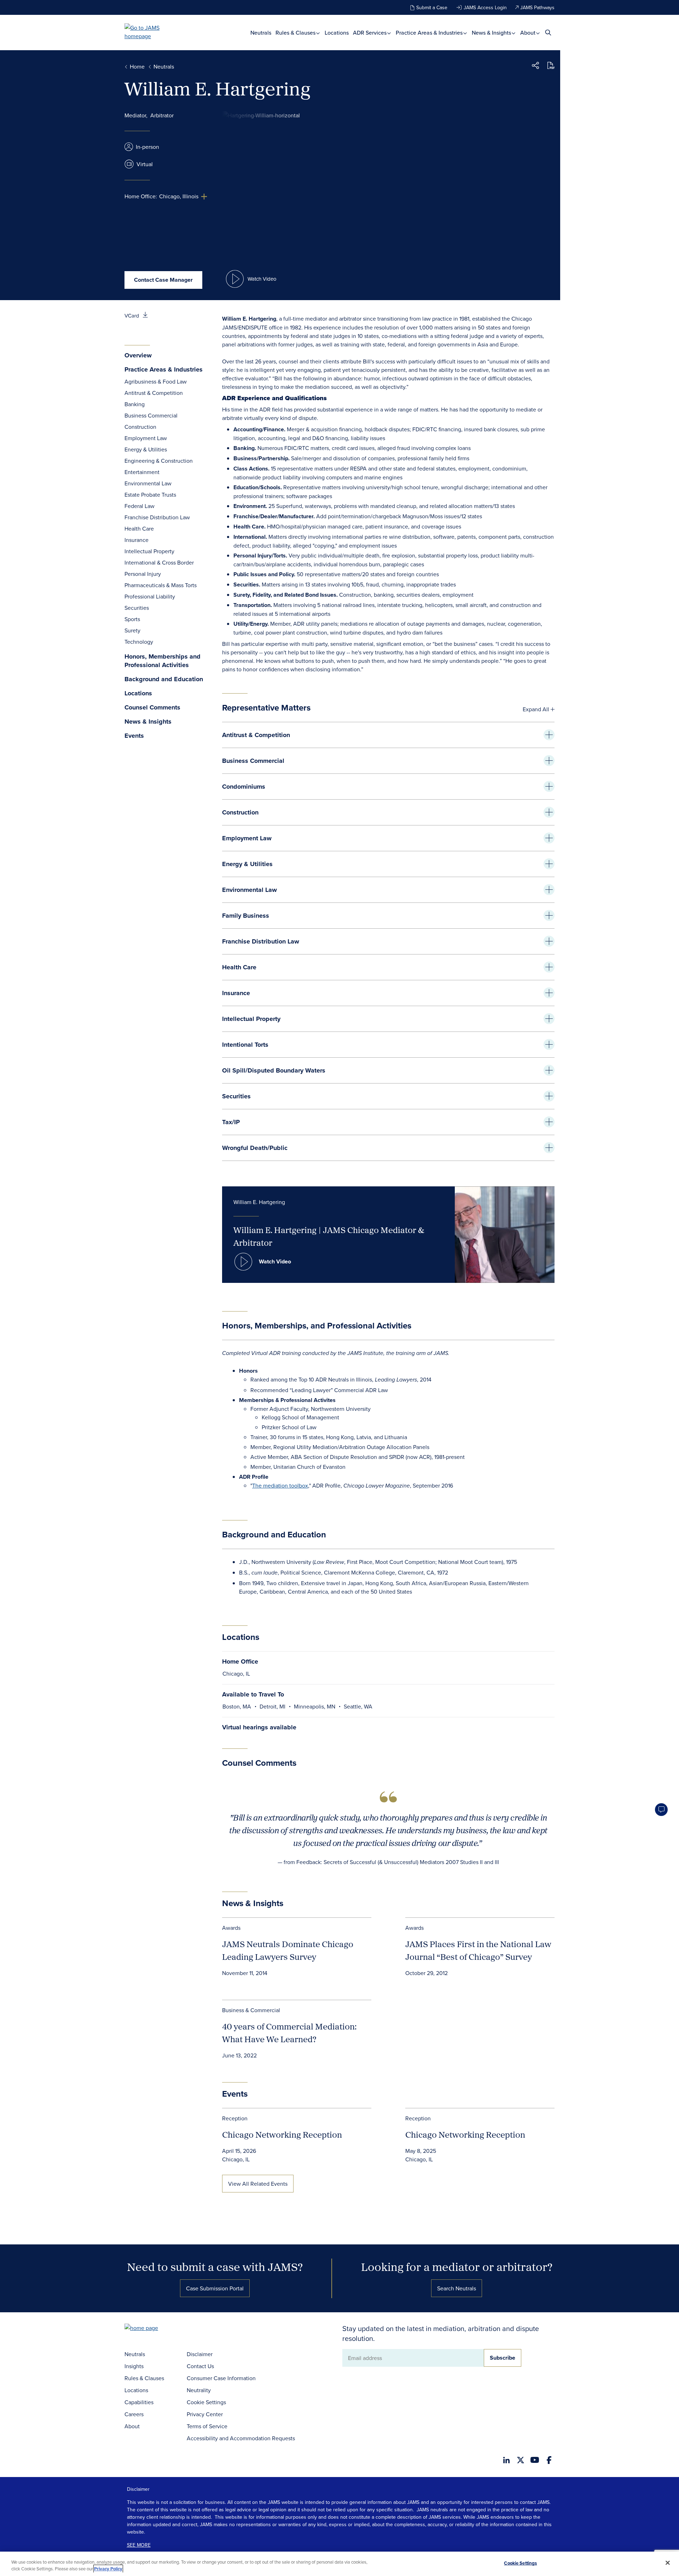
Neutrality (199, 2390)
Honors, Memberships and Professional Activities (163, 661)
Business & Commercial (251, 2010)
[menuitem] (261, 33)
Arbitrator (162, 115)
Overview (138, 355)
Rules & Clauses (296, 33)
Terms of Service (207, 2426)
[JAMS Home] (152, 32)
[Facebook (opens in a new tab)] (549, 2460)
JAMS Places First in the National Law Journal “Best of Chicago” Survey (478, 1950)
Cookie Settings (206, 2402)
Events (134, 736)
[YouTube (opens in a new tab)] (535, 2460)
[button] (535, 66)
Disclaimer (200, 2354)
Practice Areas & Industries (430, 33)
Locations (337, 33)
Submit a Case (432, 7)
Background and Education (164, 679)
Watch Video (275, 1261)
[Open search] (548, 32)
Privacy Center (205, 2414)
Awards (231, 1928)
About (529, 33)
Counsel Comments (152, 708)
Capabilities (139, 2402)
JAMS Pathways (537, 7)
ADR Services (370, 33)
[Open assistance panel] (661, 1810)
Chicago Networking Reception (282, 2134)
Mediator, (136, 115)
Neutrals (261, 33)
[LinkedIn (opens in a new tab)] (506, 2460)
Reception (235, 2118)
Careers (134, 2414)
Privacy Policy (108, 2569)
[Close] (668, 2563)
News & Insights (492, 33)
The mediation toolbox (280, 1485)
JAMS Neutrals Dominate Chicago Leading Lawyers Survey (288, 1950)
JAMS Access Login (485, 7)
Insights (134, 2366)
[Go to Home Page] (152, 2329)
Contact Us (200, 2366)
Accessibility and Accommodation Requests (241, 2438)
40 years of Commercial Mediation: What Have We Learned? (289, 2033)
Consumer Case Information (221, 2378)
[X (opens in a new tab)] (521, 2460)
